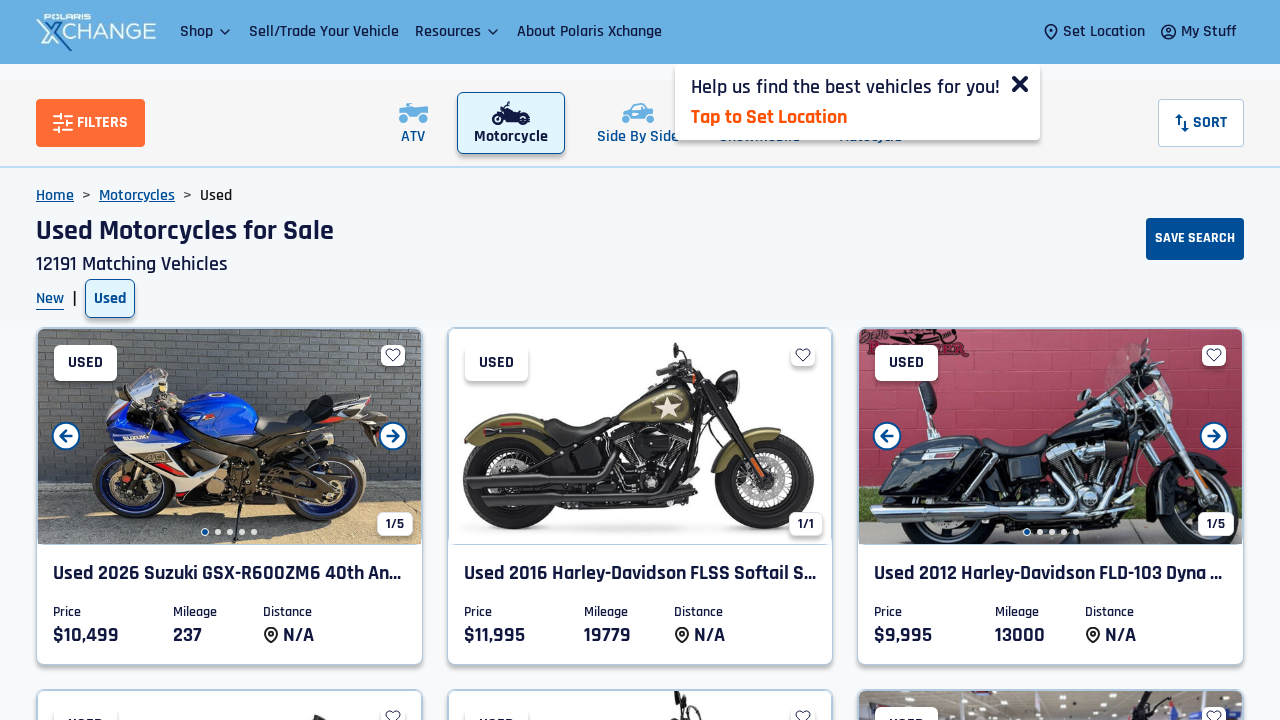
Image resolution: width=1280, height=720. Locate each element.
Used (110, 298)
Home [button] (55, 195)
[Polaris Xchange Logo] (96, 32)
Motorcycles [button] (137, 195)
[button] (206, 31)
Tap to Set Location (769, 117)
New (50, 298)
